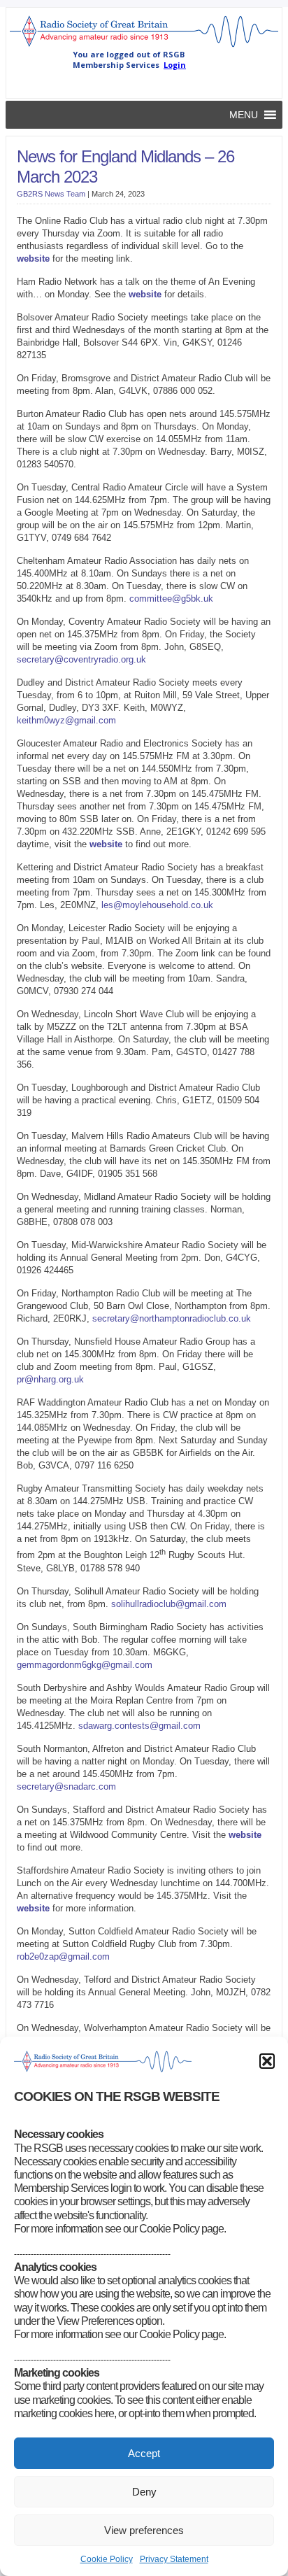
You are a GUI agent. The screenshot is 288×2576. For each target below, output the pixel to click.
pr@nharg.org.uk (50, 1379)
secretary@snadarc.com (66, 1786)
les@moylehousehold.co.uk (157, 905)
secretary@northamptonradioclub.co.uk (172, 1318)
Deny (144, 2492)
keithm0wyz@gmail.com (66, 720)
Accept (144, 2453)
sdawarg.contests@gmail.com (139, 1726)
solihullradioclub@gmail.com (169, 1604)
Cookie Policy (107, 2559)
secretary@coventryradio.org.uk (81, 659)
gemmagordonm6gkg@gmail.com (85, 1665)
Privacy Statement (174, 2559)
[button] (267, 2061)
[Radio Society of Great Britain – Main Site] (144, 46)
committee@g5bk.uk (171, 599)
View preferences (144, 2530)
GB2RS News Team (51, 194)
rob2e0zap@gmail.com (63, 1956)
